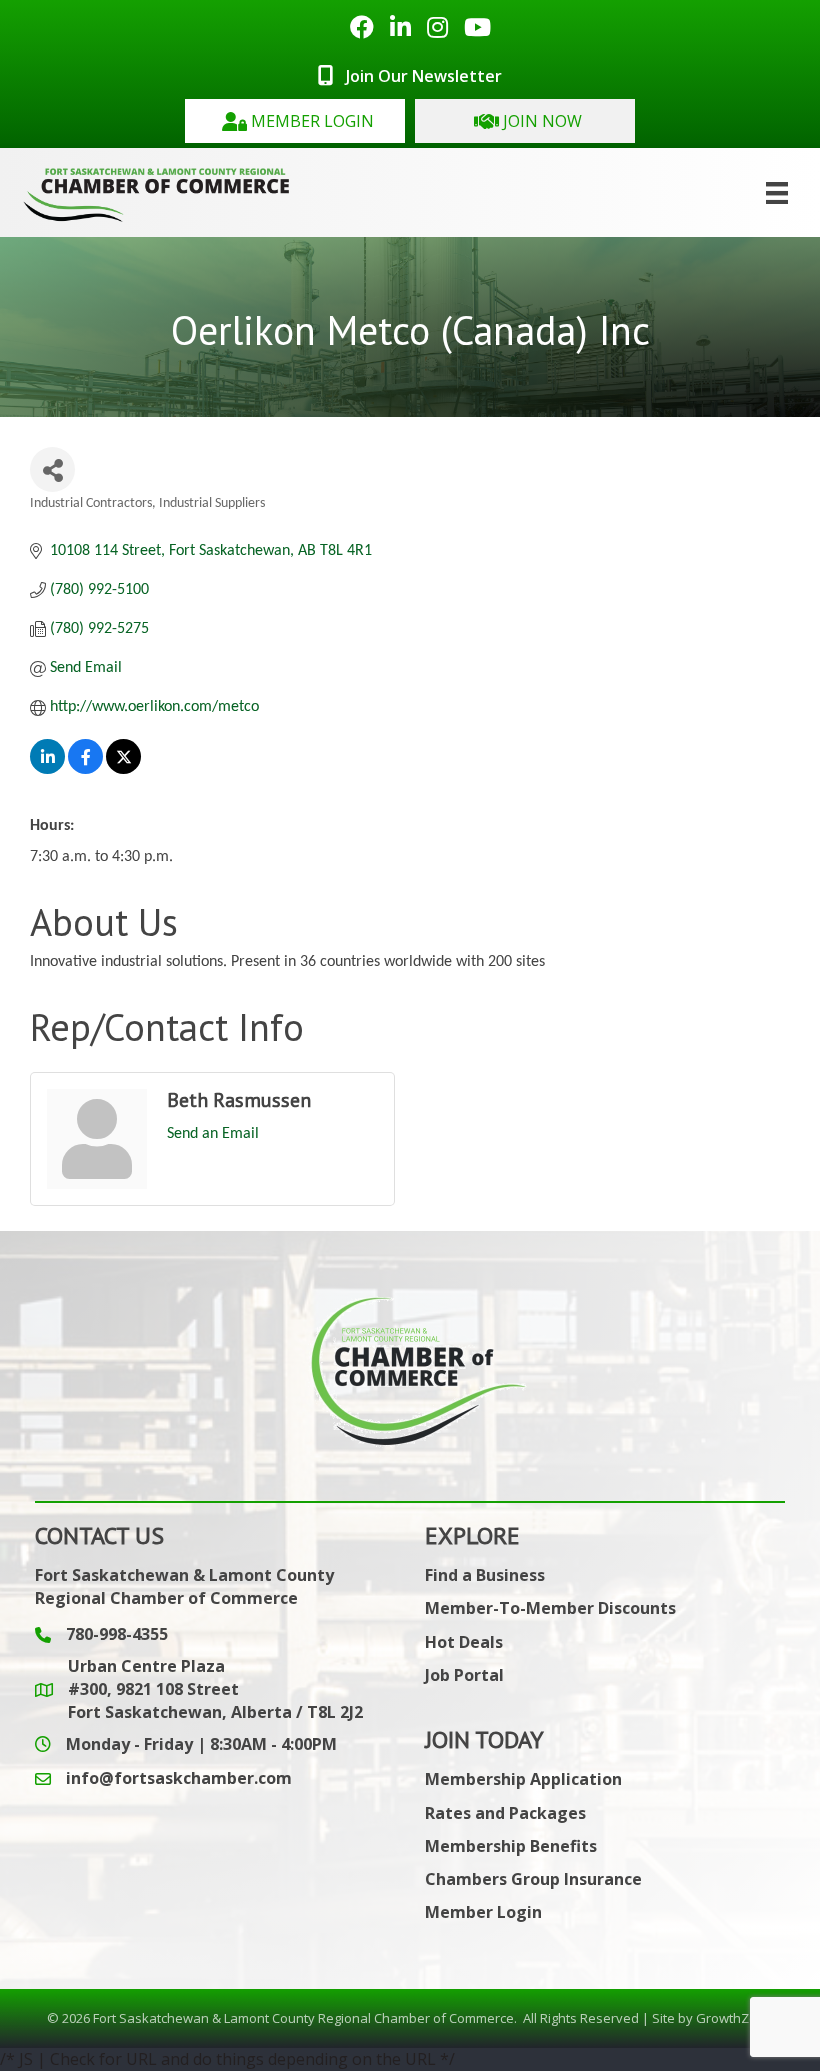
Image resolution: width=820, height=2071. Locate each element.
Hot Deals (464, 1642)
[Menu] (777, 193)
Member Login (483, 1912)
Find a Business (485, 1575)
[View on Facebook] (85, 770)
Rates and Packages (505, 1813)
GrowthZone (734, 2018)
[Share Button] (52, 469)
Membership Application (523, 1779)
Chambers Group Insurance (533, 1879)
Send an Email (213, 1134)
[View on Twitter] (123, 770)
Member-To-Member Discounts (550, 1608)
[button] (295, 121)
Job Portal (464, 1675)
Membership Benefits (511, 1846)
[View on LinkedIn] (47, 770)
